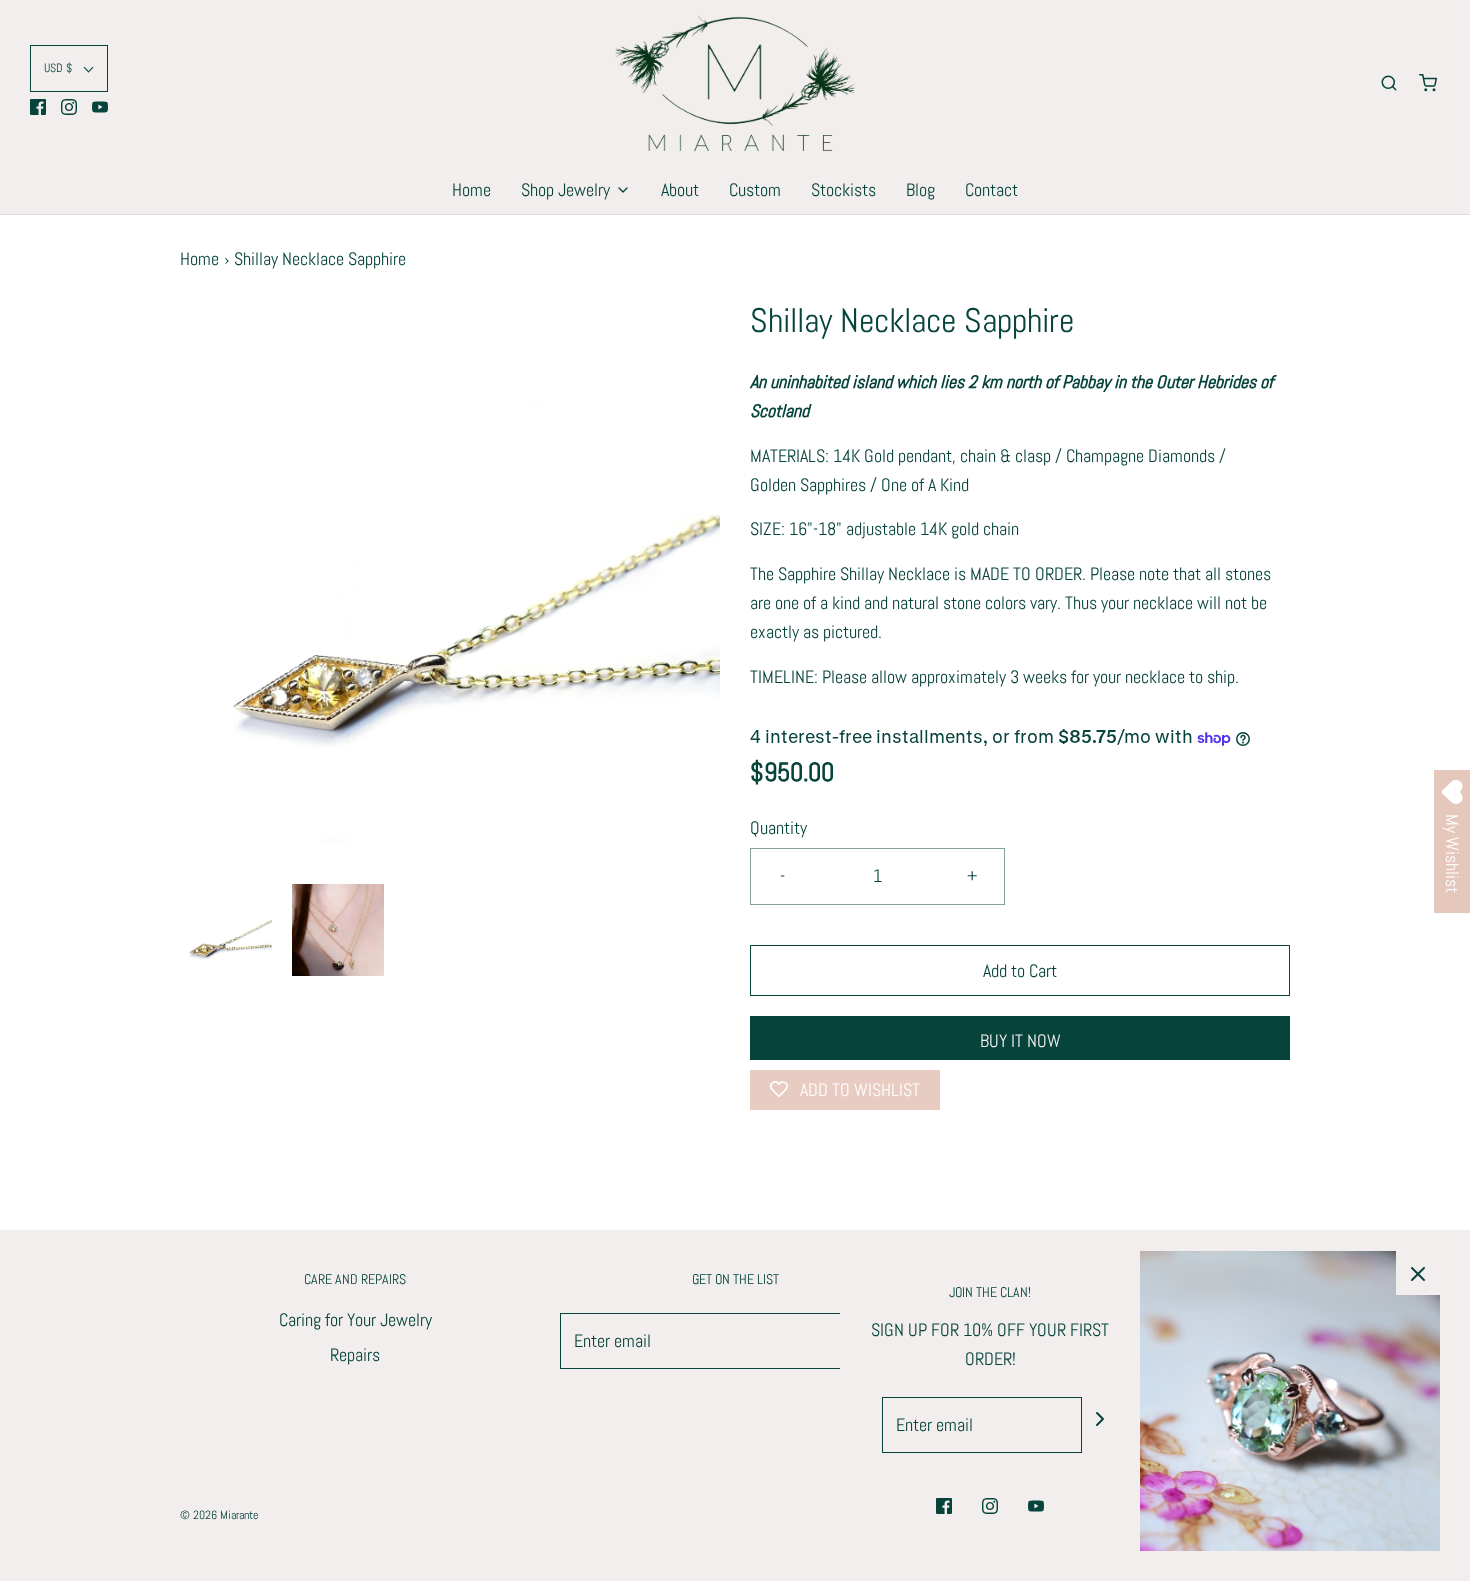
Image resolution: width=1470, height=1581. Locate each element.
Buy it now (1020, 1040)
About (680, 189)
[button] (69, 68)
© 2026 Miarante (219, 1515)
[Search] (1389, 83)
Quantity (778, 827)
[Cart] (1428, 83)
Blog (920, 189)
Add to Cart (1020, 970)
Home (471, 189)
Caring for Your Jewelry (355, 1319)
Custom (755, 189)
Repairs (355, 1354)
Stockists (843, 189)
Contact (991, 189)
